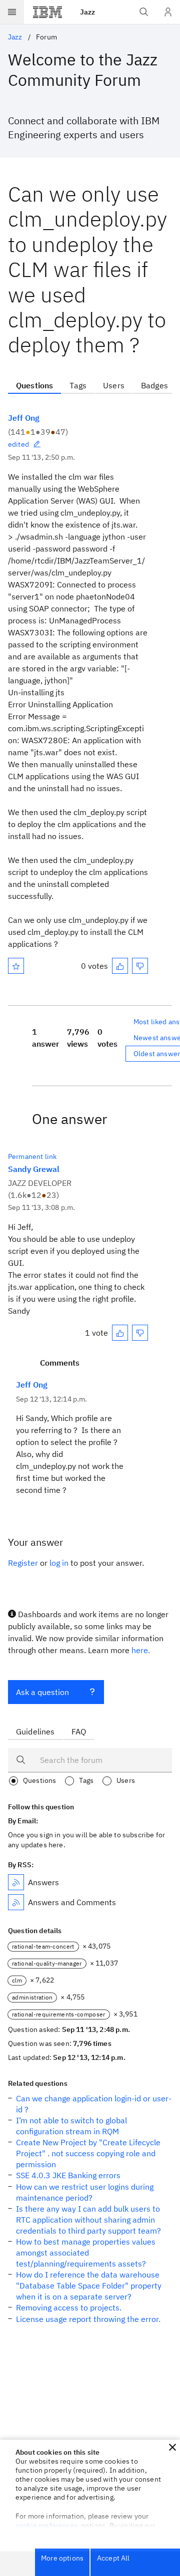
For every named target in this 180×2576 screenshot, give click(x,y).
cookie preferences (47, 2526)
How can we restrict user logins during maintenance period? (85, 2192)
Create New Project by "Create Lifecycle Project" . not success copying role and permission (88, 2153)
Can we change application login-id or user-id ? (94, 2104)
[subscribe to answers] (16, 1882)
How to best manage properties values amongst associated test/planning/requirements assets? (86, 2253)
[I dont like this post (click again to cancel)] (140, 966)
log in (59, 1563)
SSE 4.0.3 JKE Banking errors (68, 2175)
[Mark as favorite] (16, 966)
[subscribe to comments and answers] (16, 1902)
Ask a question (42, 1692)
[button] (172, 2447)
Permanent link (32, 1156)
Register (23, 1563)
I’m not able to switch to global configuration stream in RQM (71, 2126)
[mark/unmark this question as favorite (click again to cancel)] (16, 966)
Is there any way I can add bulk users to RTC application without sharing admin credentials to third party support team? (88, 2220)
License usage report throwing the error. (88, 2319)
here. (141, 1650)
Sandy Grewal (34, 1169)
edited (18, 444)
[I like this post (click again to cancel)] (120, 966)
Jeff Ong (24, 418)
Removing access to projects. (69, 2307)
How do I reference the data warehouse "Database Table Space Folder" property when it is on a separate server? (89, 2286)
